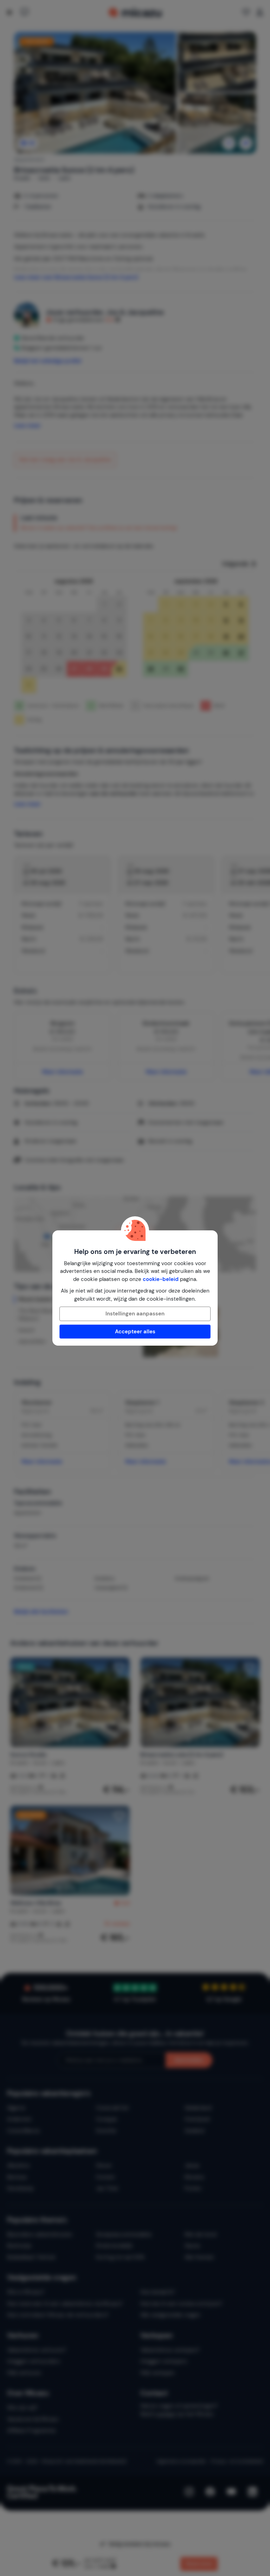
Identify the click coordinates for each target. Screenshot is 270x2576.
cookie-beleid (161, 1279)
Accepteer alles (135, 1332)
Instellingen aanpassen (135, 1314)
